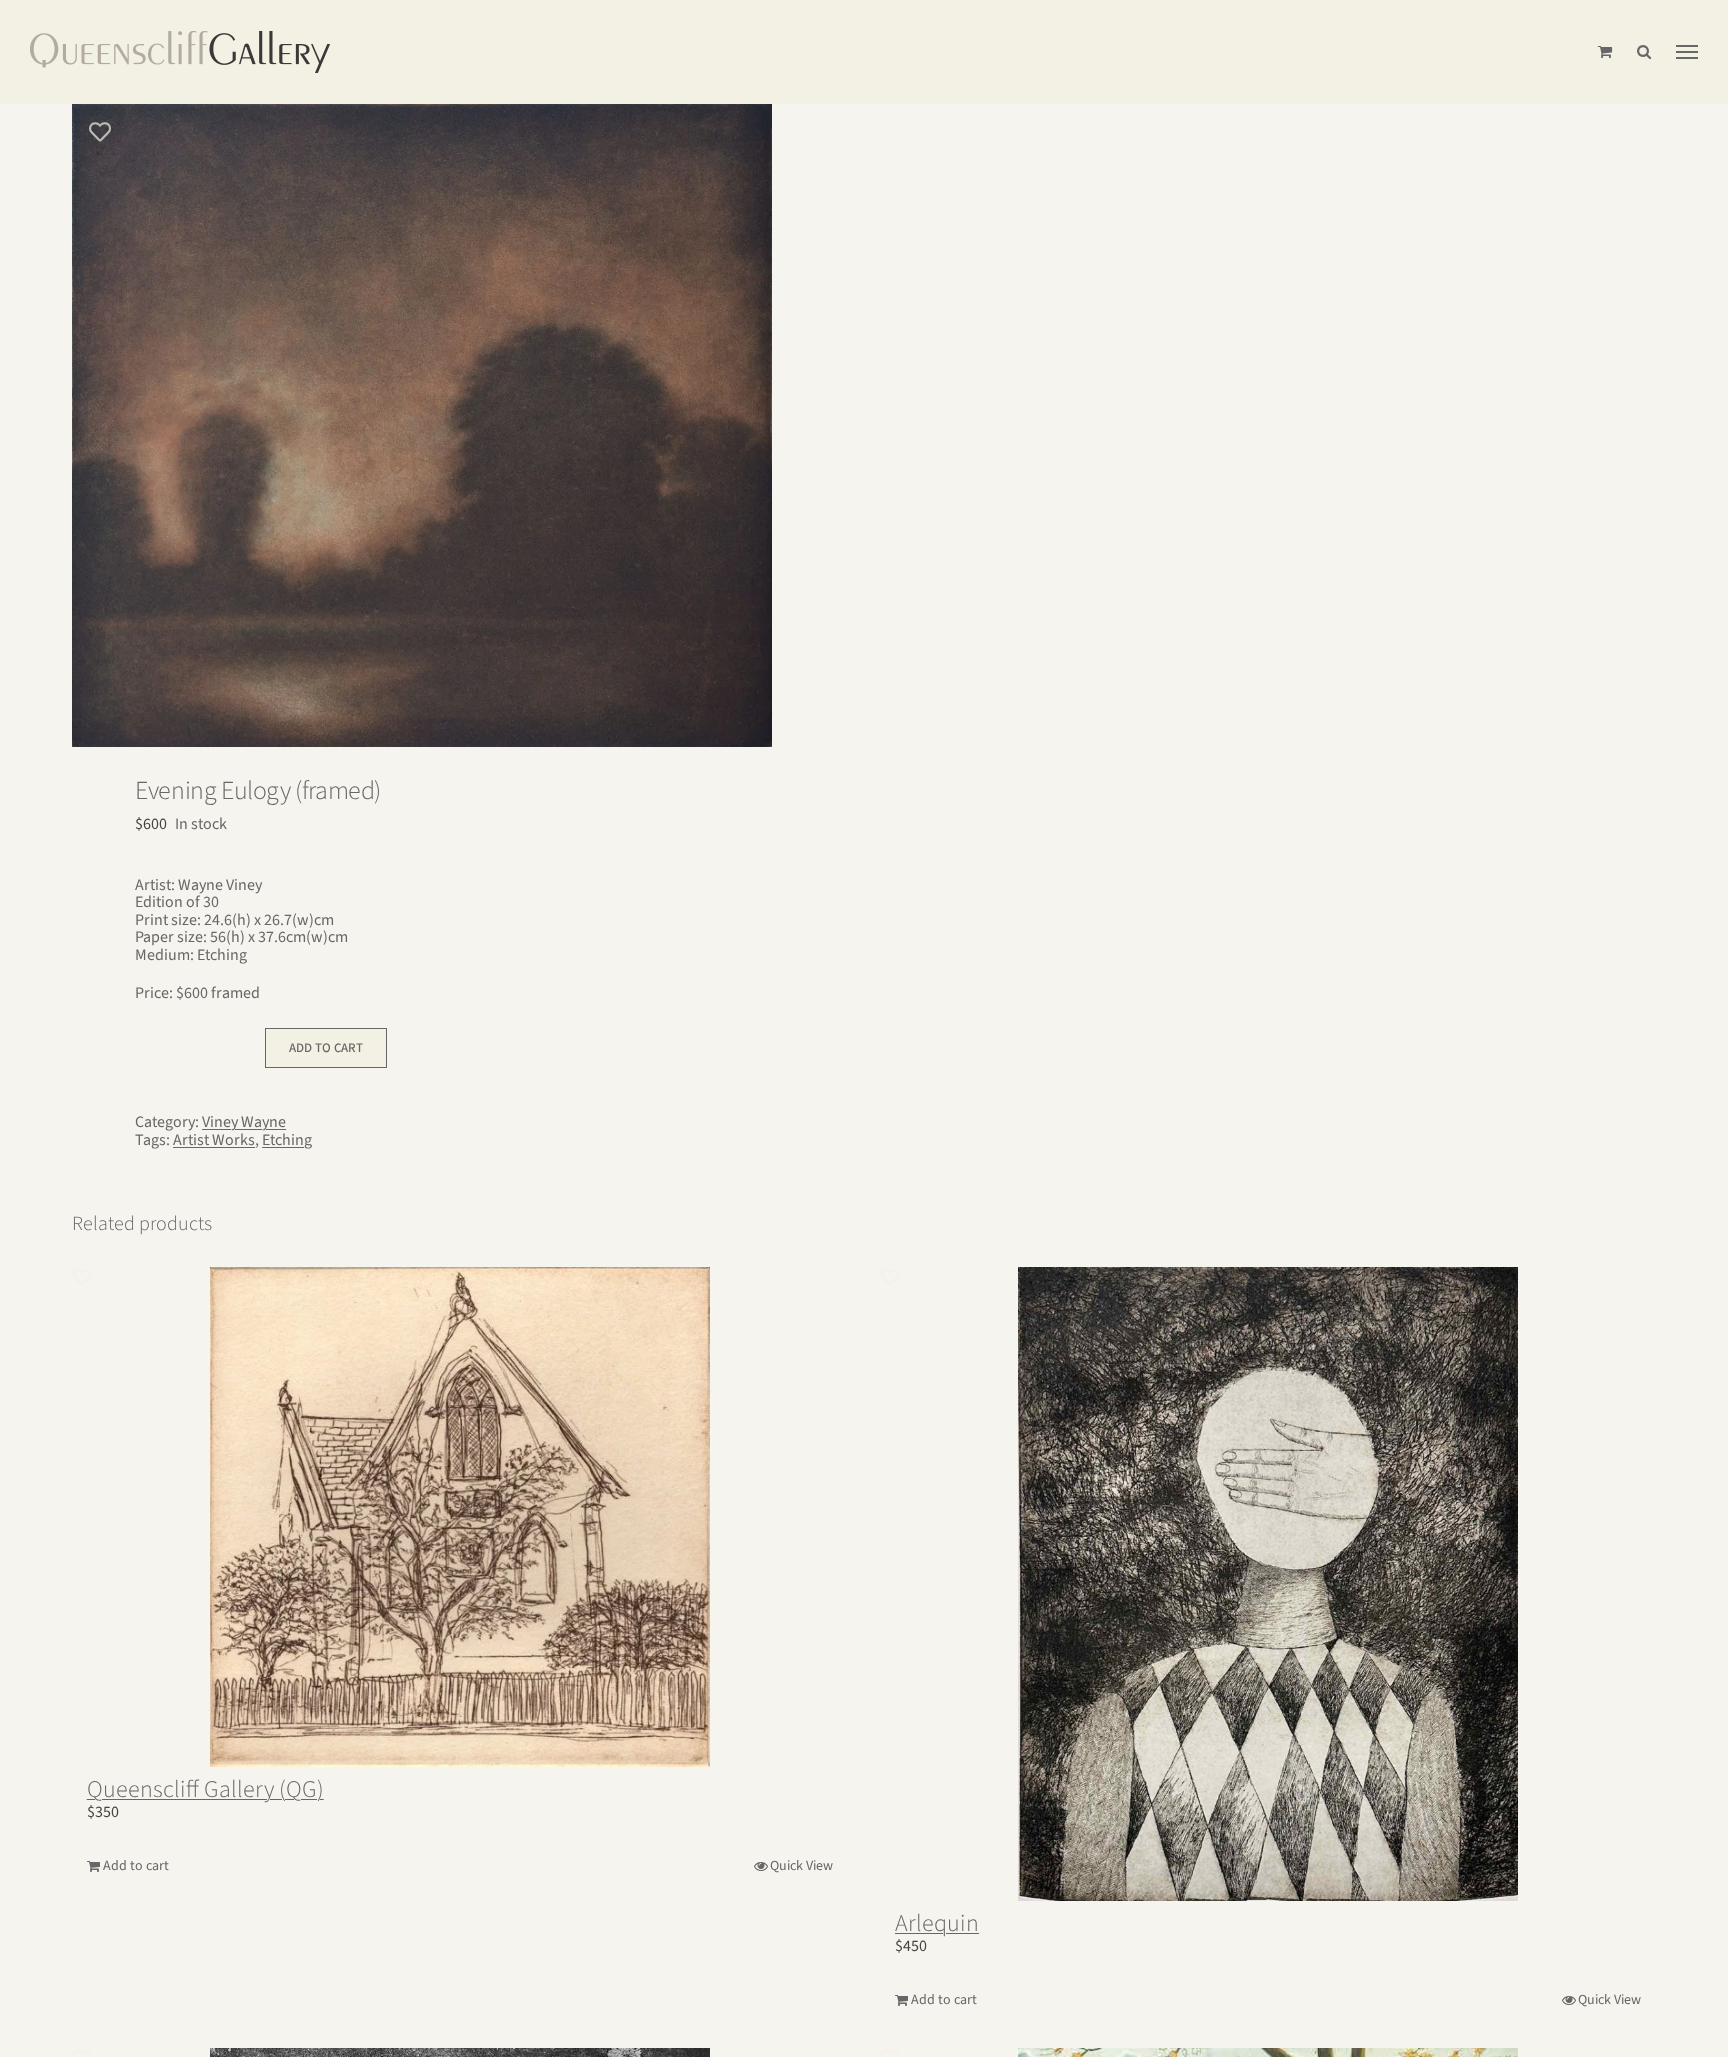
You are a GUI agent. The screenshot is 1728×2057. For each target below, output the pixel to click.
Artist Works (214, 1140)
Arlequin (937, 1923)
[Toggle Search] (1644, 51)
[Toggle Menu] (1687, 52)
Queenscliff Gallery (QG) (205, 1789)
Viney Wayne (244, 1122)
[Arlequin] (1268, 1584)
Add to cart (326, 1048)
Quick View (801, 1866)
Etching (287, 1140)
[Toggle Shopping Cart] (1605, 51)
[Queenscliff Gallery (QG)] (460, 1517)
